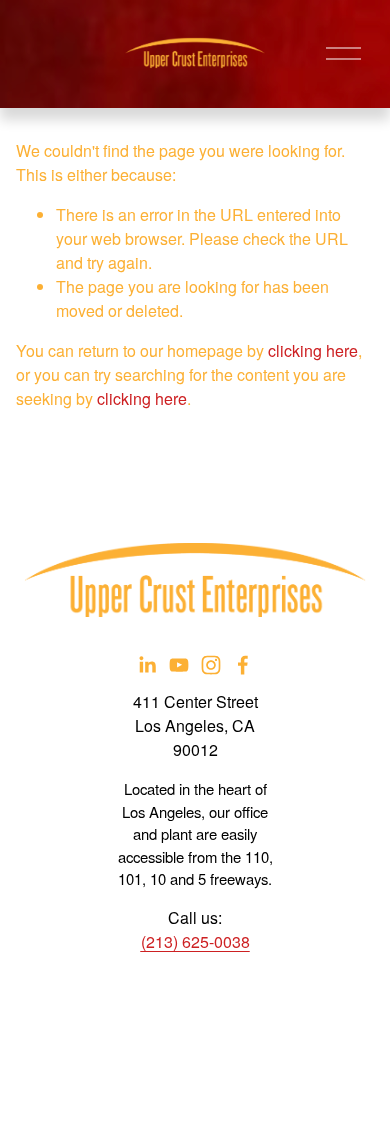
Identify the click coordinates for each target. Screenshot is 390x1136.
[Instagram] (211, 665)
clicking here (313, 350)
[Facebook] (243, 665)
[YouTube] (179, 665)
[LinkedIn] (147, 665)
